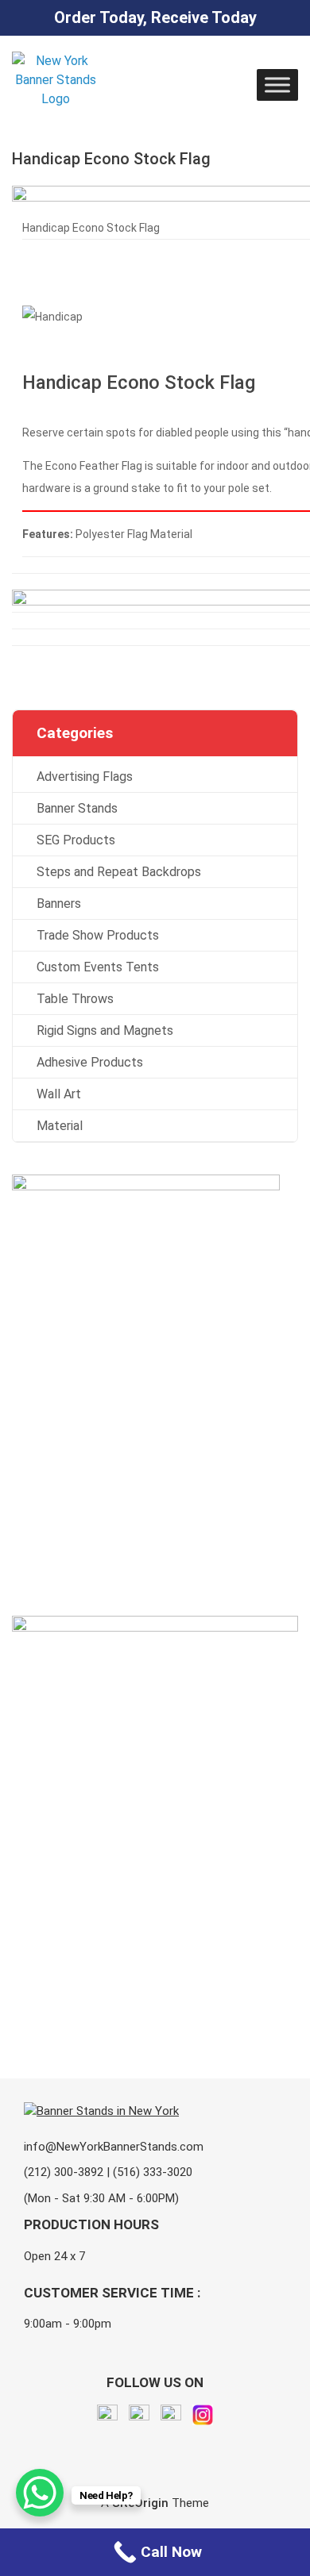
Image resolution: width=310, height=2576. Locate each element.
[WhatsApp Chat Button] (40, 2493)
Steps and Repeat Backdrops (119, 872)
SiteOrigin (140, 2503)
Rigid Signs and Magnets (105, 1030)
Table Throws (75, 999)
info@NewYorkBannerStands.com (114, 2147)
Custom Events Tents (98, 967)
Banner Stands (77, 808)
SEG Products (76, 840)
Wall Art (59, 1094)
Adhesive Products (90, 1062)
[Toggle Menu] (277, 85)
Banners (59, 904)
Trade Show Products (98, 935)
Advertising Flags (85, 777)
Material (60, 1126)
